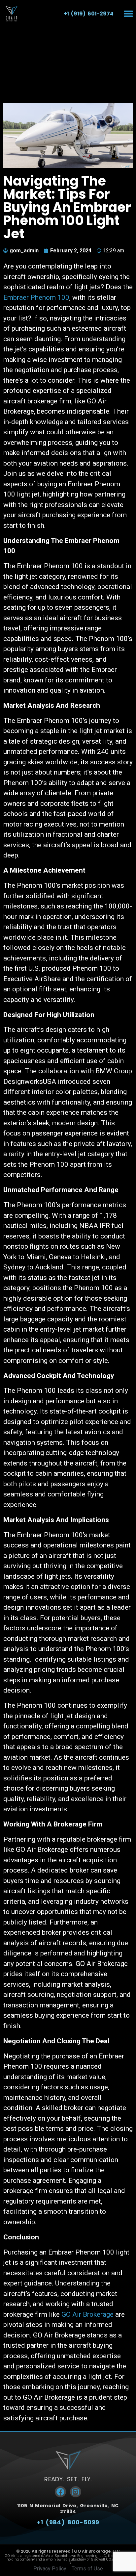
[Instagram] (76, 2492)
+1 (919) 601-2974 (89, 14)
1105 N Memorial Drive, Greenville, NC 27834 (68, 2509)
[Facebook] (60, 2492)
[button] (129, 14)
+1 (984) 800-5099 (68, 2522)
